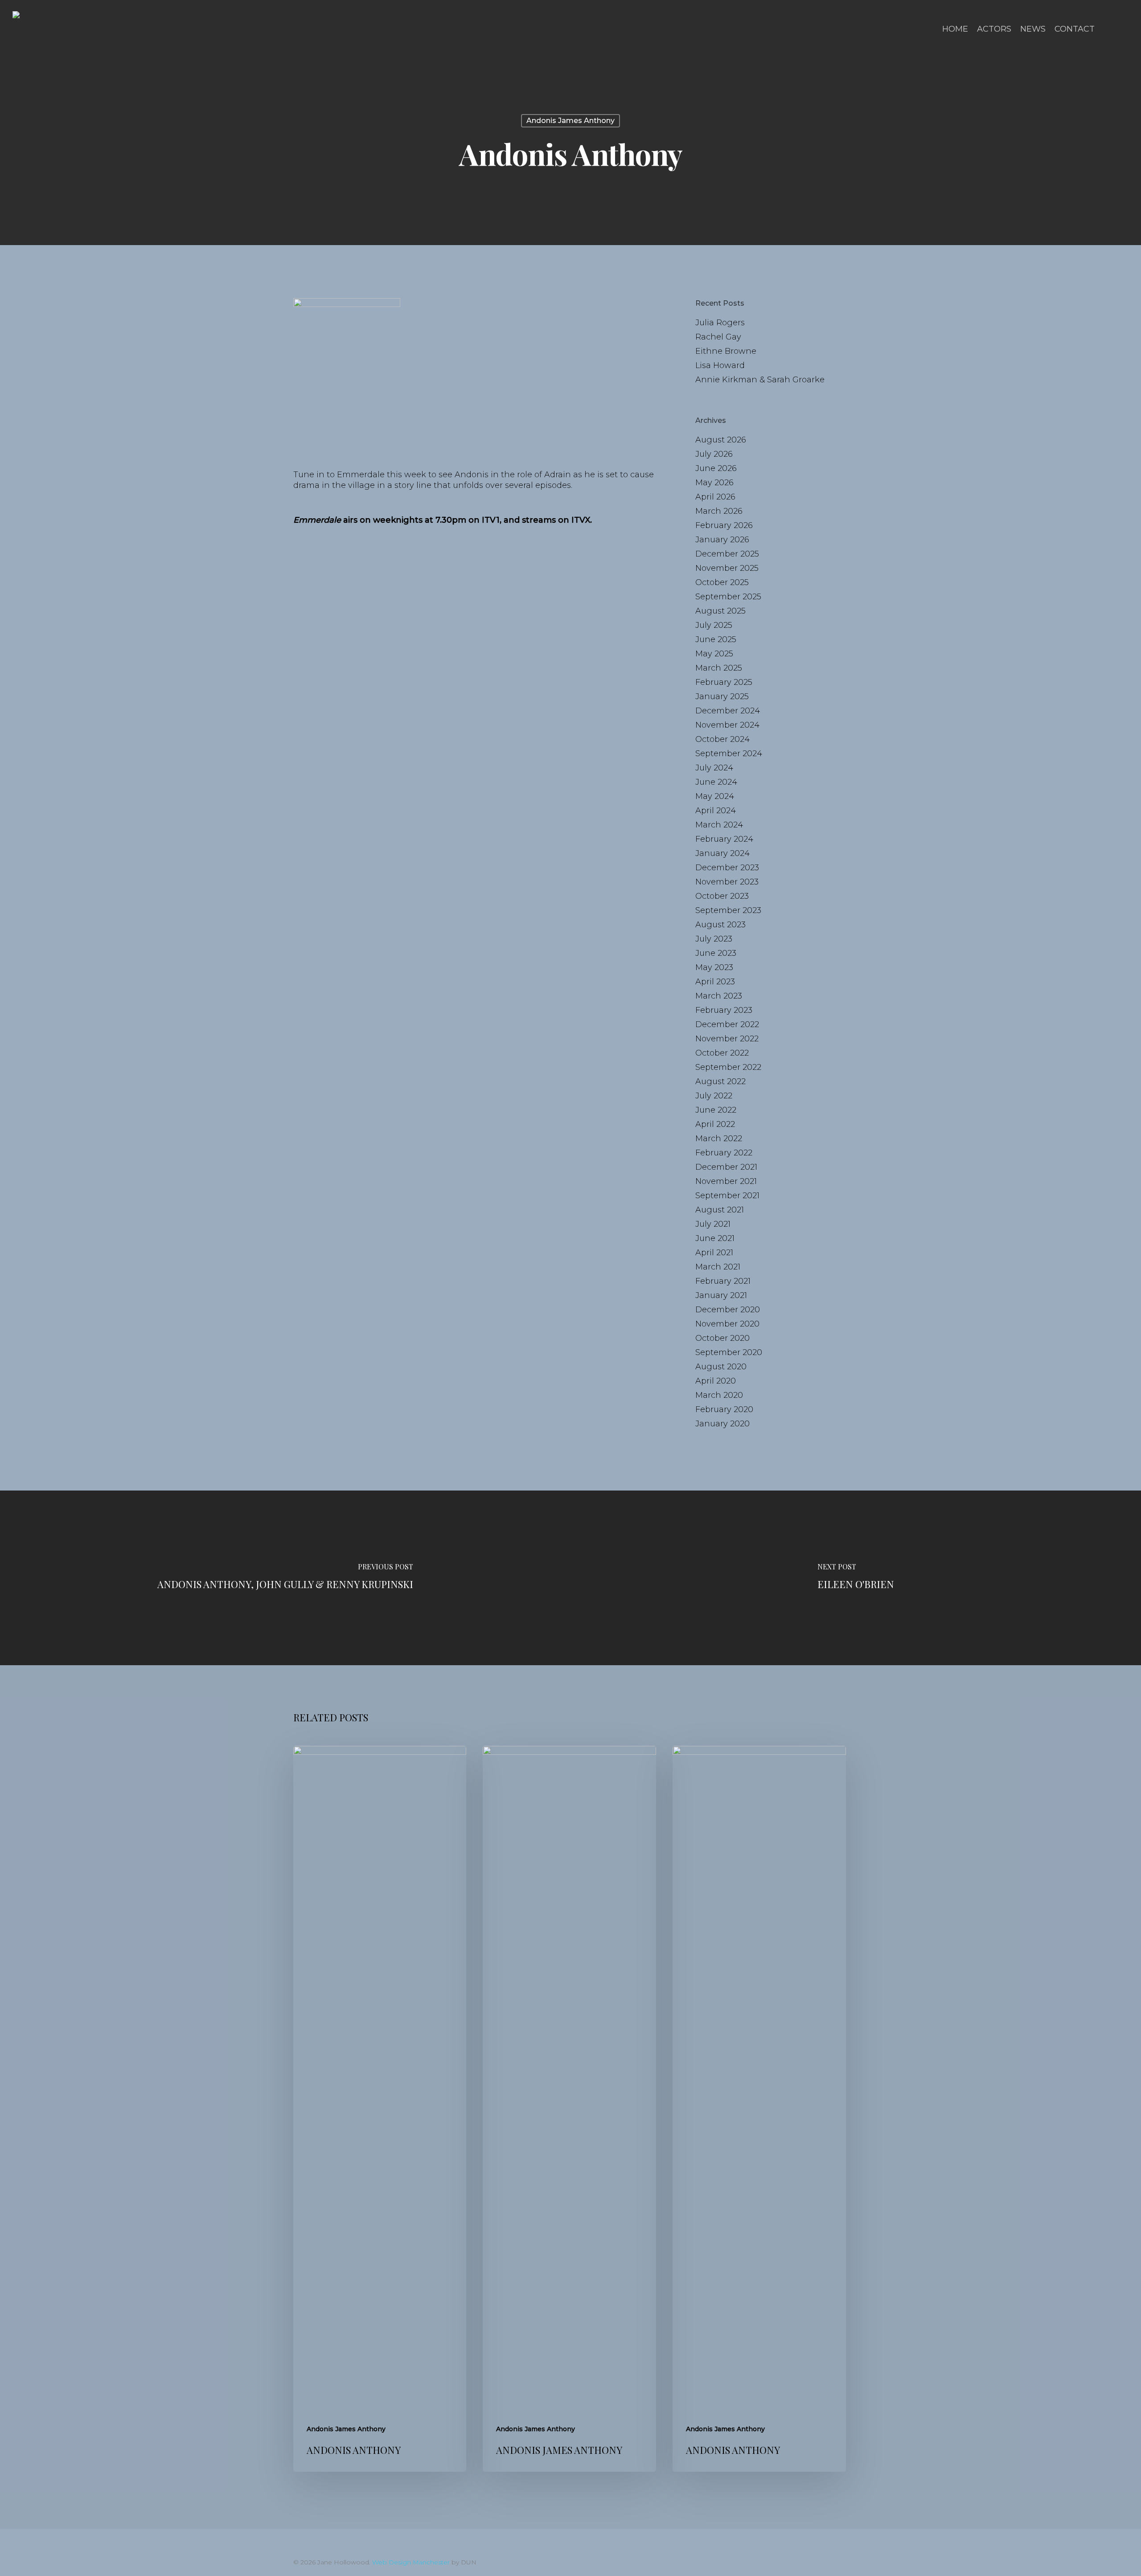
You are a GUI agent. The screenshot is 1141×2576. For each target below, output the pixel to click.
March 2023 (719, 996)
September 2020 (729, 1352)
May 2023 (714, 967)
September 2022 (728, 1067)
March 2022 (719, 1139)
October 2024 (722, 739)
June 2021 (715, 1238)
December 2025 (727, 554)
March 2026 (719, 511)
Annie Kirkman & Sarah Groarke (760, 380)
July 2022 (714, 1096)
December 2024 (728, 711)
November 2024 (727, 725)
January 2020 (722, 1424)
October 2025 (722, 582)
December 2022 (727, 1024)
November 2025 (727, 568)
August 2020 (721, 1367)
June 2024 (716, 782)
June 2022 (716, 1110)
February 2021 (723, 1281)
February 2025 (724, 682)
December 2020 (728, 1310)
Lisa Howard (720, 365)
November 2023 (727, 882)
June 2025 (716, 639)
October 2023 (722, 896)
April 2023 (715, 982)
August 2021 (720, 1210)
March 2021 (718, 1267)
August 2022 (720, 1081)
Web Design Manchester (411, 2562)
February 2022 (724, 1153)
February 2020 (724, 1409)
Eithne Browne (726, 351)
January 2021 (721, 1295)
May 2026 (714, 483)
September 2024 (729, 754)
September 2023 (728, 910)
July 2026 (714, 454)
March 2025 (719, 668)
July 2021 (713, 1224)
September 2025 (728, 597)
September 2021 (727, 1196)
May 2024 (715, 796)
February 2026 (724, 525)
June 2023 (716, 953)
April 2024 (716, 811)
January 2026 (722, 540)
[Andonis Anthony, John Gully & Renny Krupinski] (285, 1578)
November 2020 (727, 1324)
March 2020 (719, 1395)
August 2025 (720, 611)
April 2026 (715, 497)
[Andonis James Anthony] (569, 2109)
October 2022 (722, 1053)
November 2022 (727, 1039)
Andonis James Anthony (570, 121)
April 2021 (714, 1253)
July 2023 (714, 939)
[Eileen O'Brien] (856, 1578)
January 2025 (722, 696)
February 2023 (724, 1010)
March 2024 (719, 825)
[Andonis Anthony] (380, 2109)
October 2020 (722, 1338)
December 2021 (726, 1167)
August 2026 (721, 440)
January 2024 (722, 853)
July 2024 (714, 768)
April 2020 (716, 1381)
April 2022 (715, 1124)
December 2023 (727, 868)
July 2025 (714, 625)
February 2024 (724, 839)
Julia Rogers (720, 323)
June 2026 (716, 468)
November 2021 (726, 1181)
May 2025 (714, 654)
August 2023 (720, 925)
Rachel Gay (718, 337)
